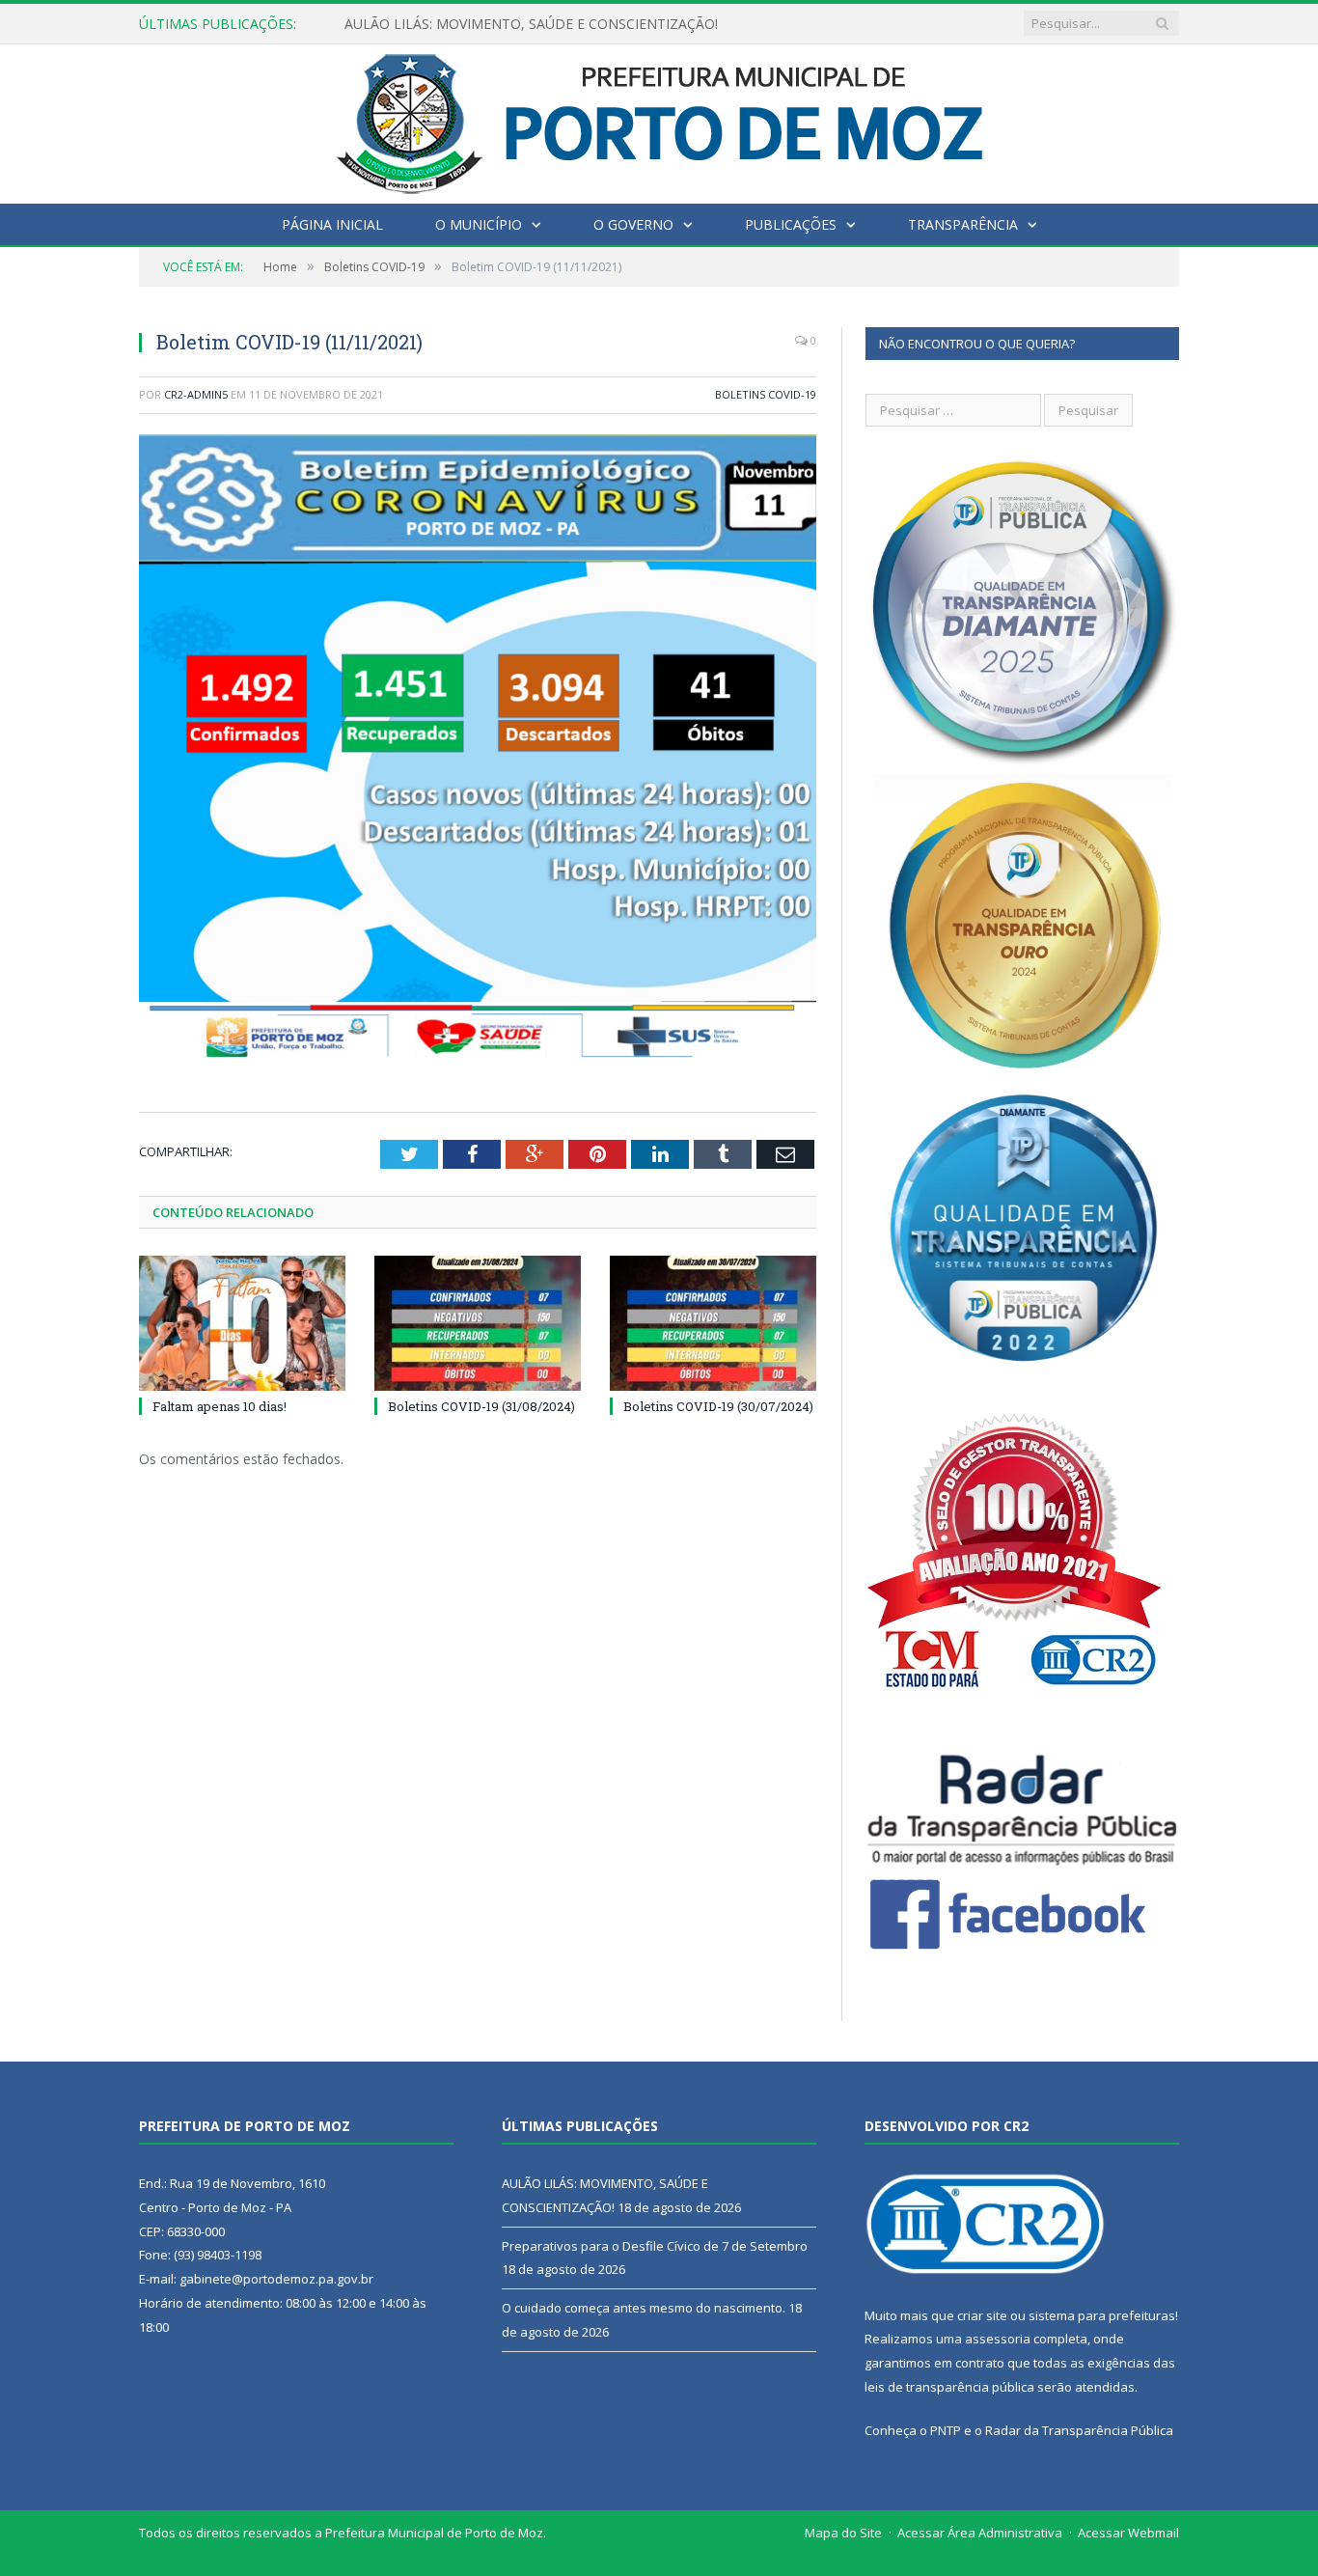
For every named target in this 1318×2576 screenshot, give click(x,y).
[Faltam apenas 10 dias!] (242, 1323)
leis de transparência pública (949, 2387)
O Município (479, 224)
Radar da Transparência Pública (1079, 2430)
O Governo (633, 224)
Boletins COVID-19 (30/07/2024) (718, 1406)
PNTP (946, 2430)
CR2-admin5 (196, 394)
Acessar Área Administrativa (980, 2533)
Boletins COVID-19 (766, 394)
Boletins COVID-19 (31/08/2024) (481, 1406)
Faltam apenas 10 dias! (220, 1406)
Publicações (791, 224)
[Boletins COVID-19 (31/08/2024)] (478, 1323)
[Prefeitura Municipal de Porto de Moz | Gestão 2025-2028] (659, 119)
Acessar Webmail (1128, 2533)
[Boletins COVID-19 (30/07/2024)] (713, 1323)
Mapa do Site (843, 2533)
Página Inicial (332, 224)
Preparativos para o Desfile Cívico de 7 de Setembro (508, 24)
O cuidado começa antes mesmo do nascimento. (644, 2308)
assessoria (998, 2339)
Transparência (963, 224)
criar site (982, 2315)
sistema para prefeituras (1102, 2315)
